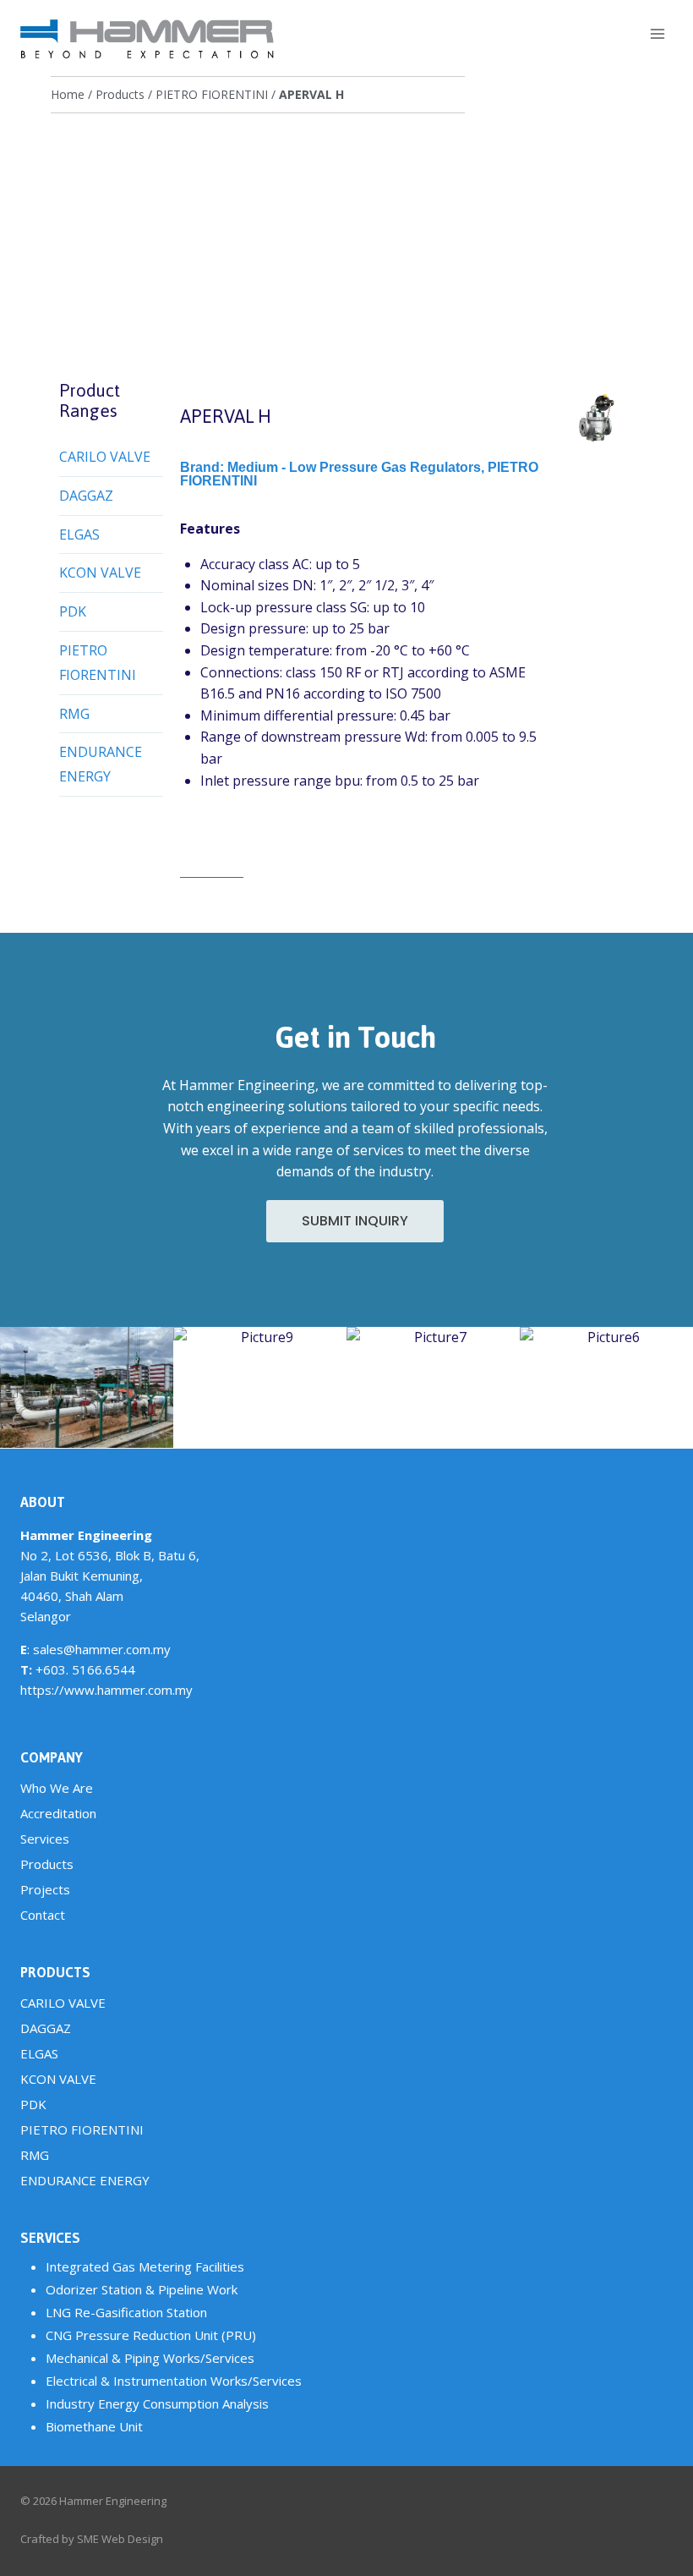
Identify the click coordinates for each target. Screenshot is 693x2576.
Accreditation (58, 1813)
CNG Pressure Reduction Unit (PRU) (151, 2335)
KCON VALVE (100, 573)
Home (68, 94)
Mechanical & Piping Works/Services (150, 2358)
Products (120, 94)
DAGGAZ (86, 496)
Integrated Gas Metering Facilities (145, 2266)
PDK (73, 611)
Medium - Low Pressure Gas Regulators (354, 467)
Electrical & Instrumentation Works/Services (174, 2381)
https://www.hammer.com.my (106, 1690)
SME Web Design (120, 2539)
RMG (74, 714)
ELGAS (79, 534)
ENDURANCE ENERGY (101, 764)
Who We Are (57, 1788)
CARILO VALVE (105, 457)
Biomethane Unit (94, 2426)
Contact (43, 1915)
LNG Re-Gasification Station (126, 2312)
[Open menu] (657, 33)
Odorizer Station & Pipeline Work (142, 2289)
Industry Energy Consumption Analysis (157, 2403)
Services (45, 1839)
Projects (45, 1889)
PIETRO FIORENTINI (212, 94)
